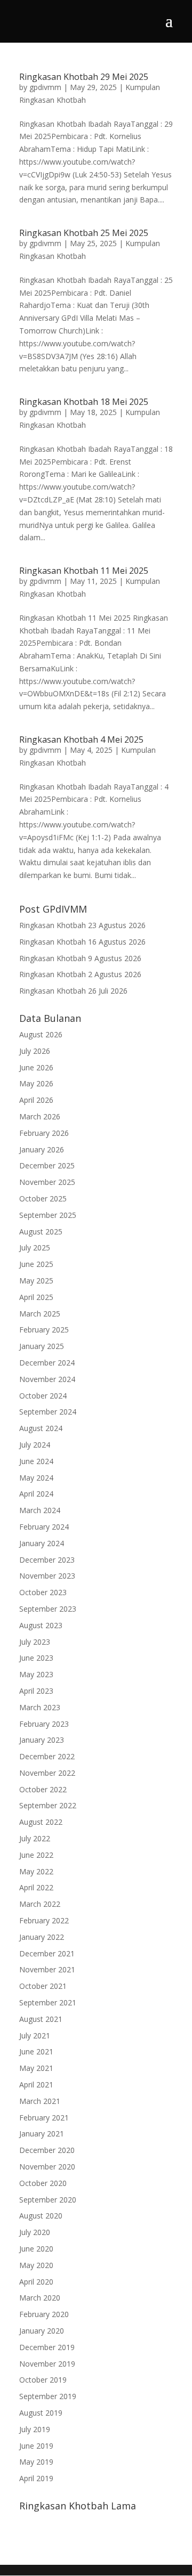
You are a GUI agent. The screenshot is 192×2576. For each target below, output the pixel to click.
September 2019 (48, 2396)
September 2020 (48, 2200)
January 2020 (42, 2331)
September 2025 (48, 1215)
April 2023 (36, 1691)
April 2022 (36, 1887)
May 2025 (36, 1281)
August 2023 (41, 1625)
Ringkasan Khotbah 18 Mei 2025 (84, 402)
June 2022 (36, 1855)
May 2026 (36, 1083)
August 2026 (41, 1034)
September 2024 (48, 1412)
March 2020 (40, 2298)
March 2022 (40, 1904)
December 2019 (47, 2347)
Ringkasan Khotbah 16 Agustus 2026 (82, 942)
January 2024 (42, 1543)
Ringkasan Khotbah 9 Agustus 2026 (80, 958)
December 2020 (47, 2150)
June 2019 (36, 2446)
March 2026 (40, 1116)
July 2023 (35, 1642)
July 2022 (35, 1838)
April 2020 (36, 2282)
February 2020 (44, 2314)
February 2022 (44, 1920)
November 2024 (47, 1379)
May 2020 (36, 2265)
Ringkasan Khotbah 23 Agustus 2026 (82, 925)
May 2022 (36, 1871)
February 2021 (44, 2118)
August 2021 (41, 2019)
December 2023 (47, 1560)
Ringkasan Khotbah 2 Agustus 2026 (80, 974)
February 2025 (44, 1330)
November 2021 (47, 1969)
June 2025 (36, 1264)
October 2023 (43, 1592)
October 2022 (43, 1789)
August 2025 (41, 1232)
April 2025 (36, 1297)
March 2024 (40, 1510)
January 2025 (42, 1346)
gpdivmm (45, 87)
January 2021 (42, 2134)
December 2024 (47, 1363)
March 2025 (40, 1314)
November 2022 (47, 1773)
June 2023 (36, 1658)
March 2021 (40, 2101)
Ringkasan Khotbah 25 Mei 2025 (84, 233)
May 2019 (36, 2462)
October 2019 (43, 2380)
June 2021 (36, 2051)
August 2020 (41, 2216)
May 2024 (36, 1478)
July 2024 (35, 1445)
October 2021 (43, 1986)
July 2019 (35, 2429)
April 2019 (36, 2478)
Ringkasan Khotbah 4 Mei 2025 (81, 740)
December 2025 (47, 1165)
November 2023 (47, 1576)
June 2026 (36, 1067)
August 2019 (41, 2413)
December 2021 (47, 1953)
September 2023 (48, 1609)
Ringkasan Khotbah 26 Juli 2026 (73, 991)
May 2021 (36, 2068)
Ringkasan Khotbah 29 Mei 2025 (84, 77)
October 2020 (43, 2183)
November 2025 (47, 1182)
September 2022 (48, 1805)
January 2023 (42, 1740)
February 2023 (44, 1724)
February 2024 (44, 1527)
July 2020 (35, 2232)
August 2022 (41, 1822)
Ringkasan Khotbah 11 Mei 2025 (84, 571)
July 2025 (35, 1248)
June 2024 (36, 1461)
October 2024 (43, 1396)
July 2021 (35, 2035)
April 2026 (36, 1100)
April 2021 (36, 2085)
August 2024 (41, 1428)
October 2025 (43, 1198)
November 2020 (47, 2167)
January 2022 (42, 1937)
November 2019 (47, 2364)
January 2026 (42, 1149)
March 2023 (40, 1707)
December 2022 (47, 1756)
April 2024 (36, 1494)
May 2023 (36, 1674)
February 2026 (44, 1133)
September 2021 (48, 2002)
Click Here (55, 2525)
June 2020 (36, 2249)
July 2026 (35, 1051)
